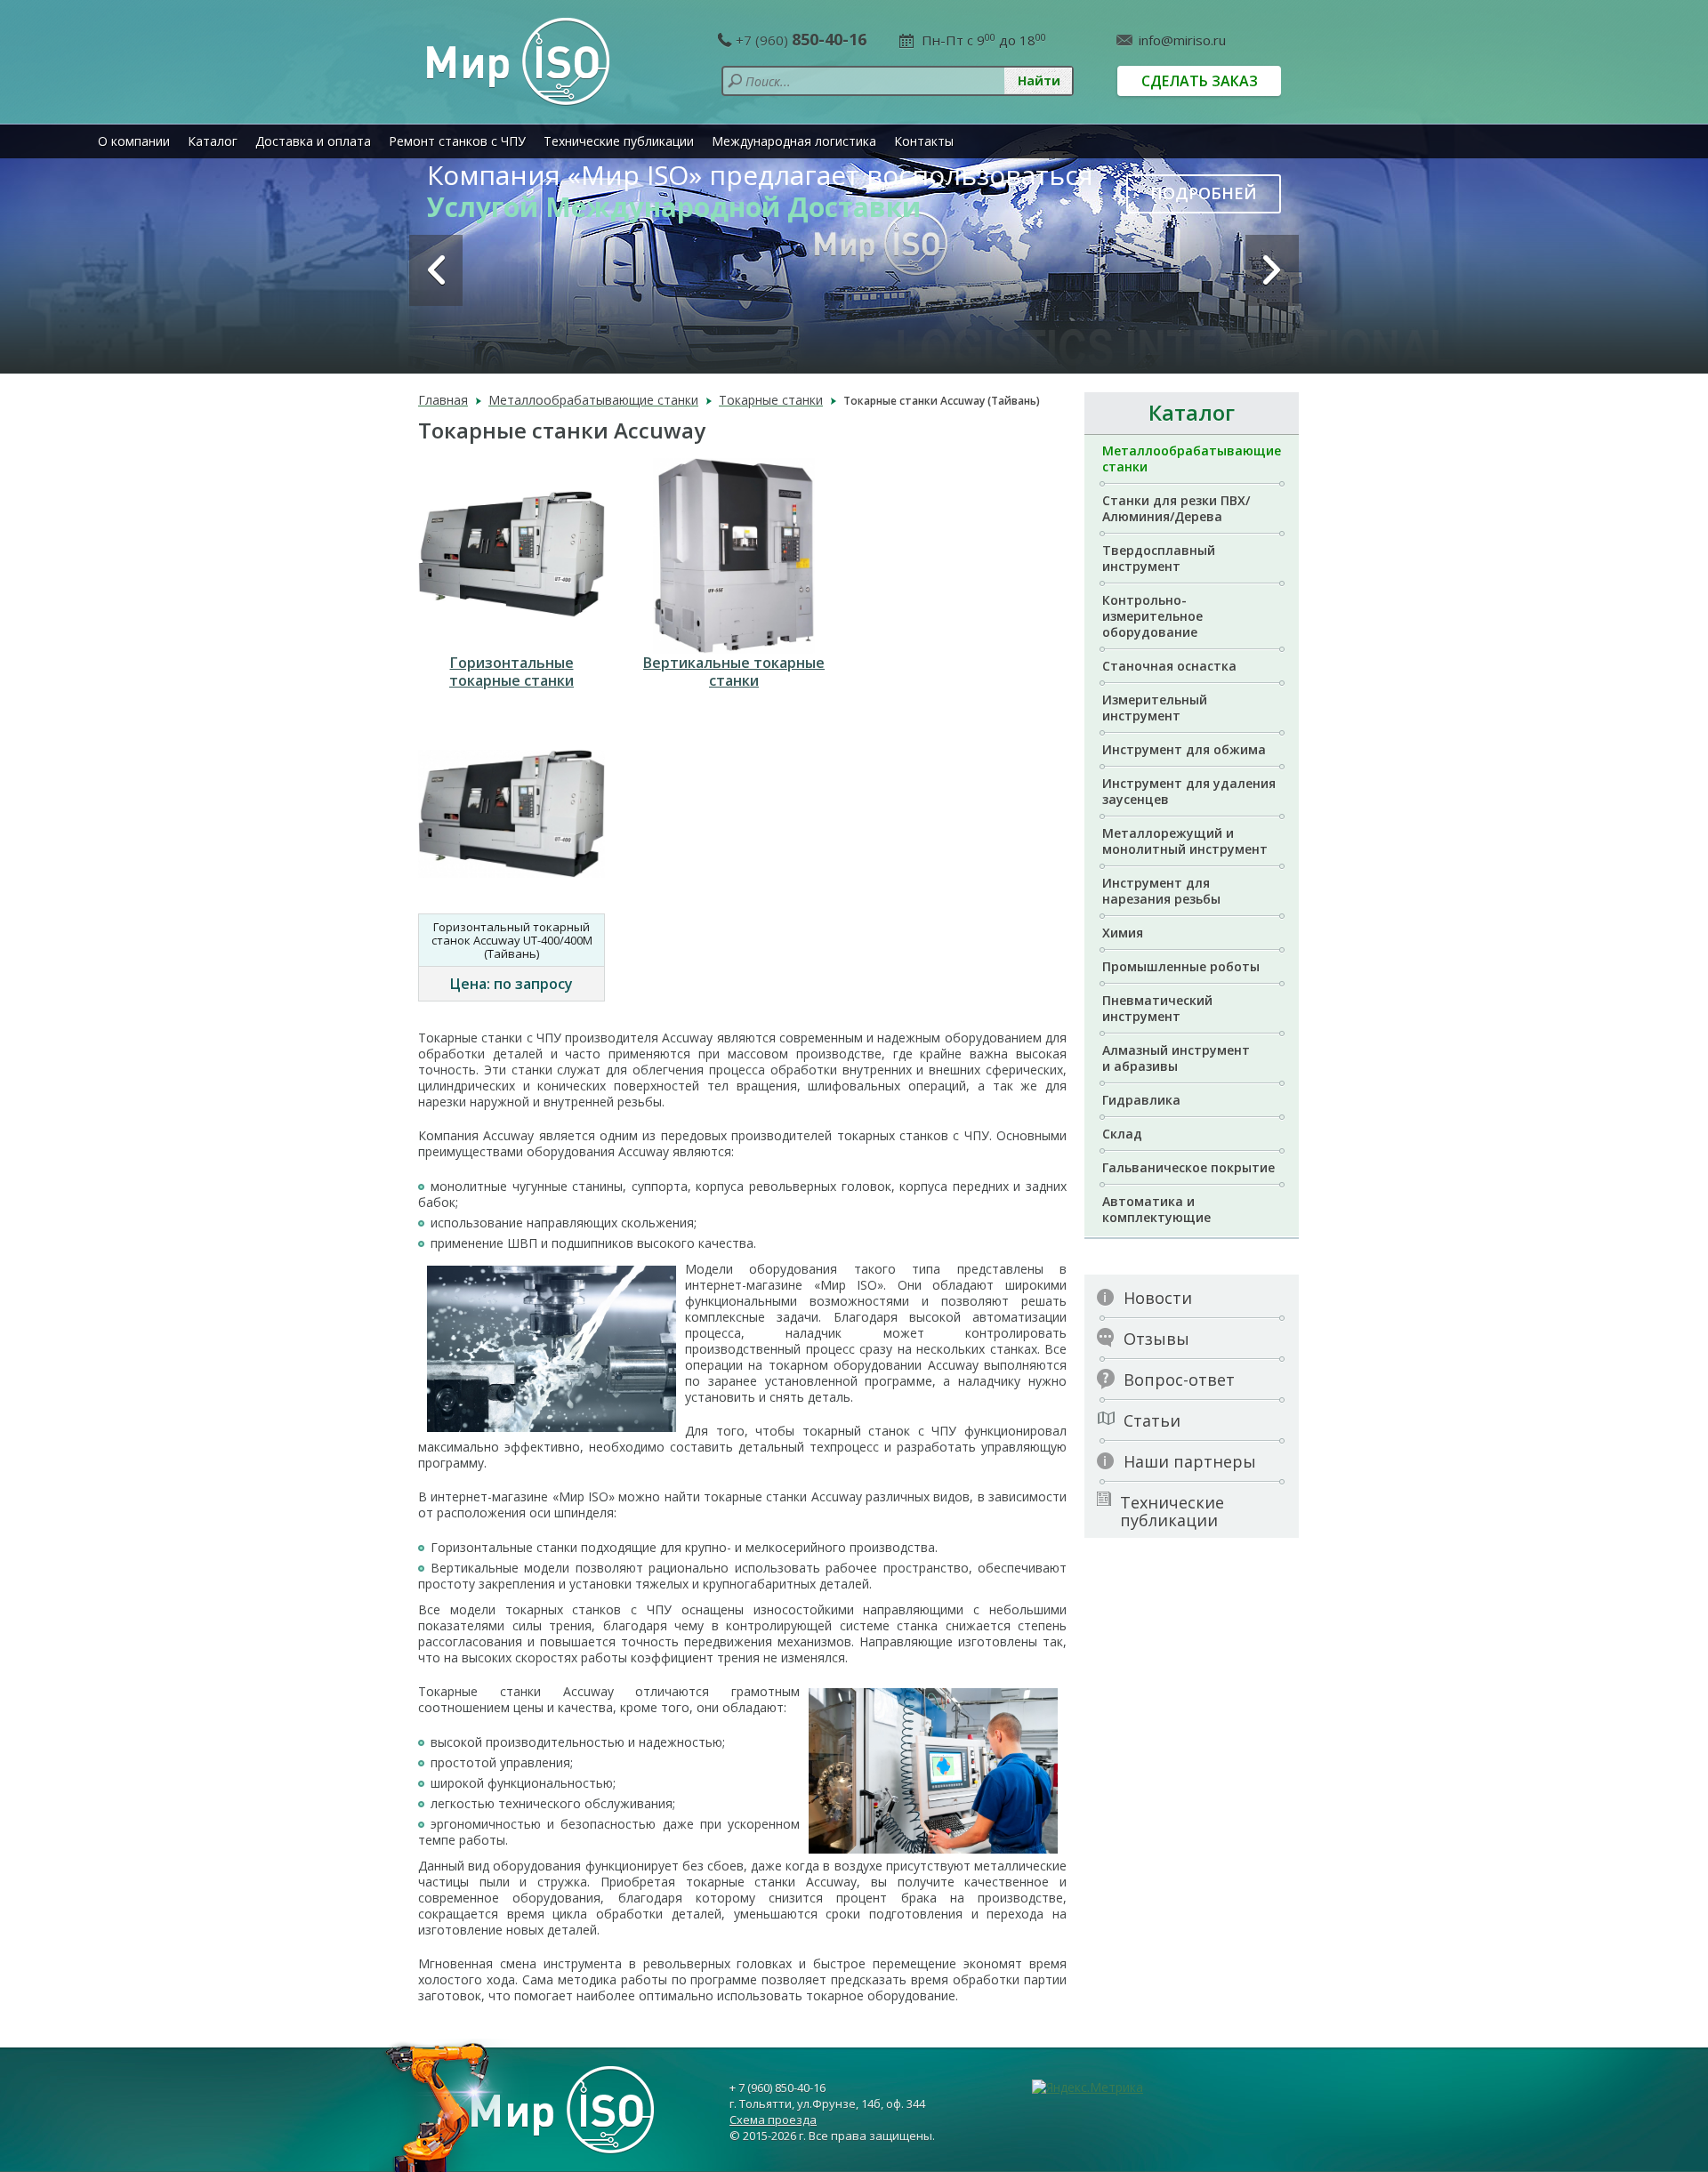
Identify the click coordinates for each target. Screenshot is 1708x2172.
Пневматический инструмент (1157, 1008)
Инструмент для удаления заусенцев (1189, 791)
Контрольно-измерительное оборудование (1152, 616)
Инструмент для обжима (1184, 749)
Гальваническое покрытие (1188, 1167)
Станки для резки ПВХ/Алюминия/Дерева (1176, 508)
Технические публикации (619, 141)
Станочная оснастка (1169, 666)
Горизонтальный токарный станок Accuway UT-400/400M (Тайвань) (512, 940)
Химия (1123, 933)
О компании (134, 141)
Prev (436, 270)
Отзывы (1156, 1339)
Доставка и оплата (313, 141)
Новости (1158, 1298)
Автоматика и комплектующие (1156, 1209)
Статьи (1152, 1420)
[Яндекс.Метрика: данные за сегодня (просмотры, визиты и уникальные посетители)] (1088, 2088)
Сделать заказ (1200, 81)
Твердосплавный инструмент (1159, 558)
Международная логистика (794, 141)
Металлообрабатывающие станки (1192, 459)
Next (1272, 270)
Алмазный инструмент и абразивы (1176, 1058)
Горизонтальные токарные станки (512, 672)
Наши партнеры (1190, 1461)
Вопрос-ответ (1179, 1380)
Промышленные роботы (1181, 966)
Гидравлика (1141, 1100)
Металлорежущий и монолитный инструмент (1185, 841)
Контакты (924, 141)
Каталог (213, 141)
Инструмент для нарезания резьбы (1161, 891)
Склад (1122, 1134)
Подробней (1204, 193)
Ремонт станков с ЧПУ (457, 141)
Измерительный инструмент (1155, 708)
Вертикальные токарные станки (734, 672)
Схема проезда (773, 2120)
